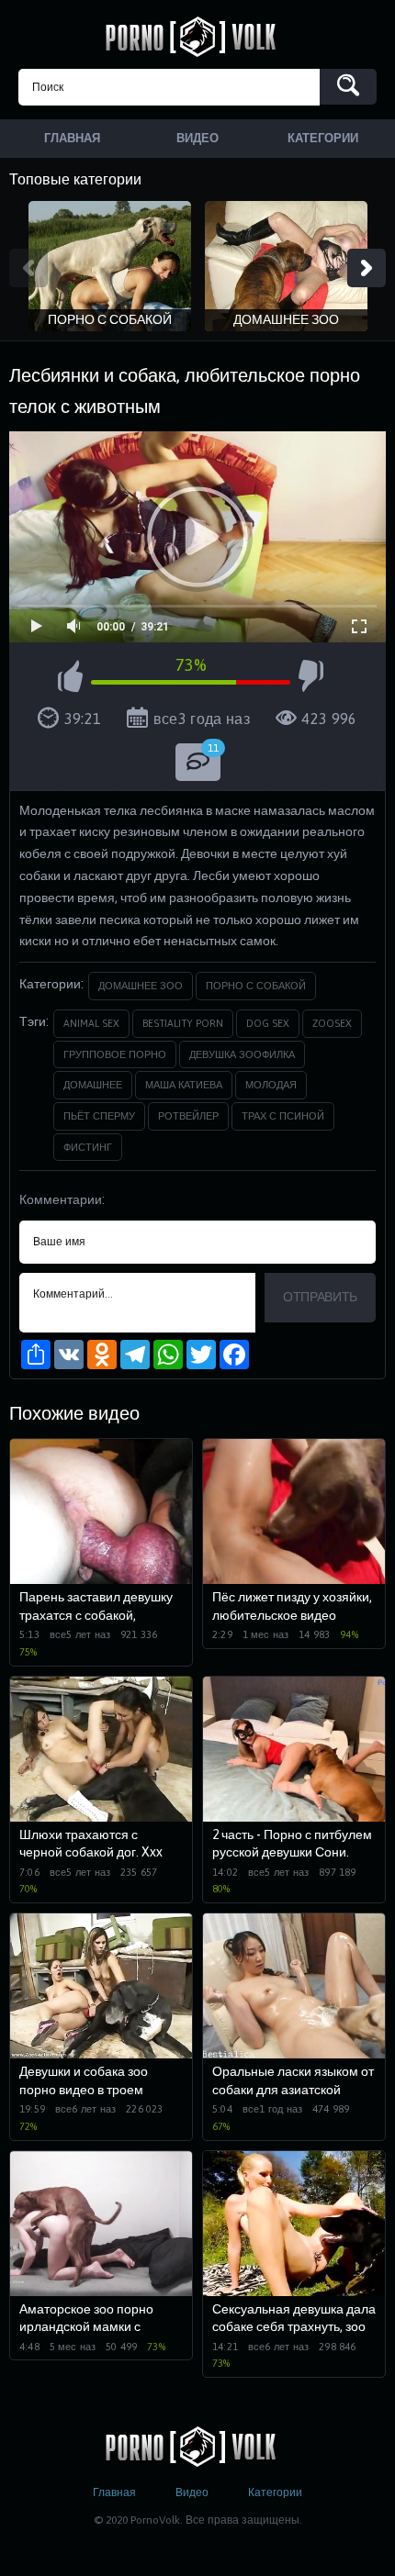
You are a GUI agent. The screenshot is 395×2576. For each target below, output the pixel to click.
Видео (192, 2492)
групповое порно (115, 1054)
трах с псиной (283, 1116)
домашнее (93, 1085)
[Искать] (348, 87)
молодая (271, 1085)
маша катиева (184, 1085)
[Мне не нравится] (311, 679)
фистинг (88, 1147)
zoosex (332, 1023)
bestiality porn (183, 1023)
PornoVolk (197, 37)
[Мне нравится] (70, 679)
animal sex (91, 1023)
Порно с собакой (256, 986)
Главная (114, 2492)
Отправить (320, 1297)
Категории (275, 2492)
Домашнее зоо (141, 986)
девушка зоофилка (242, 1054)
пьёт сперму (99, 1116)
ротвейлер (188, 1116)
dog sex (268, 1023)
